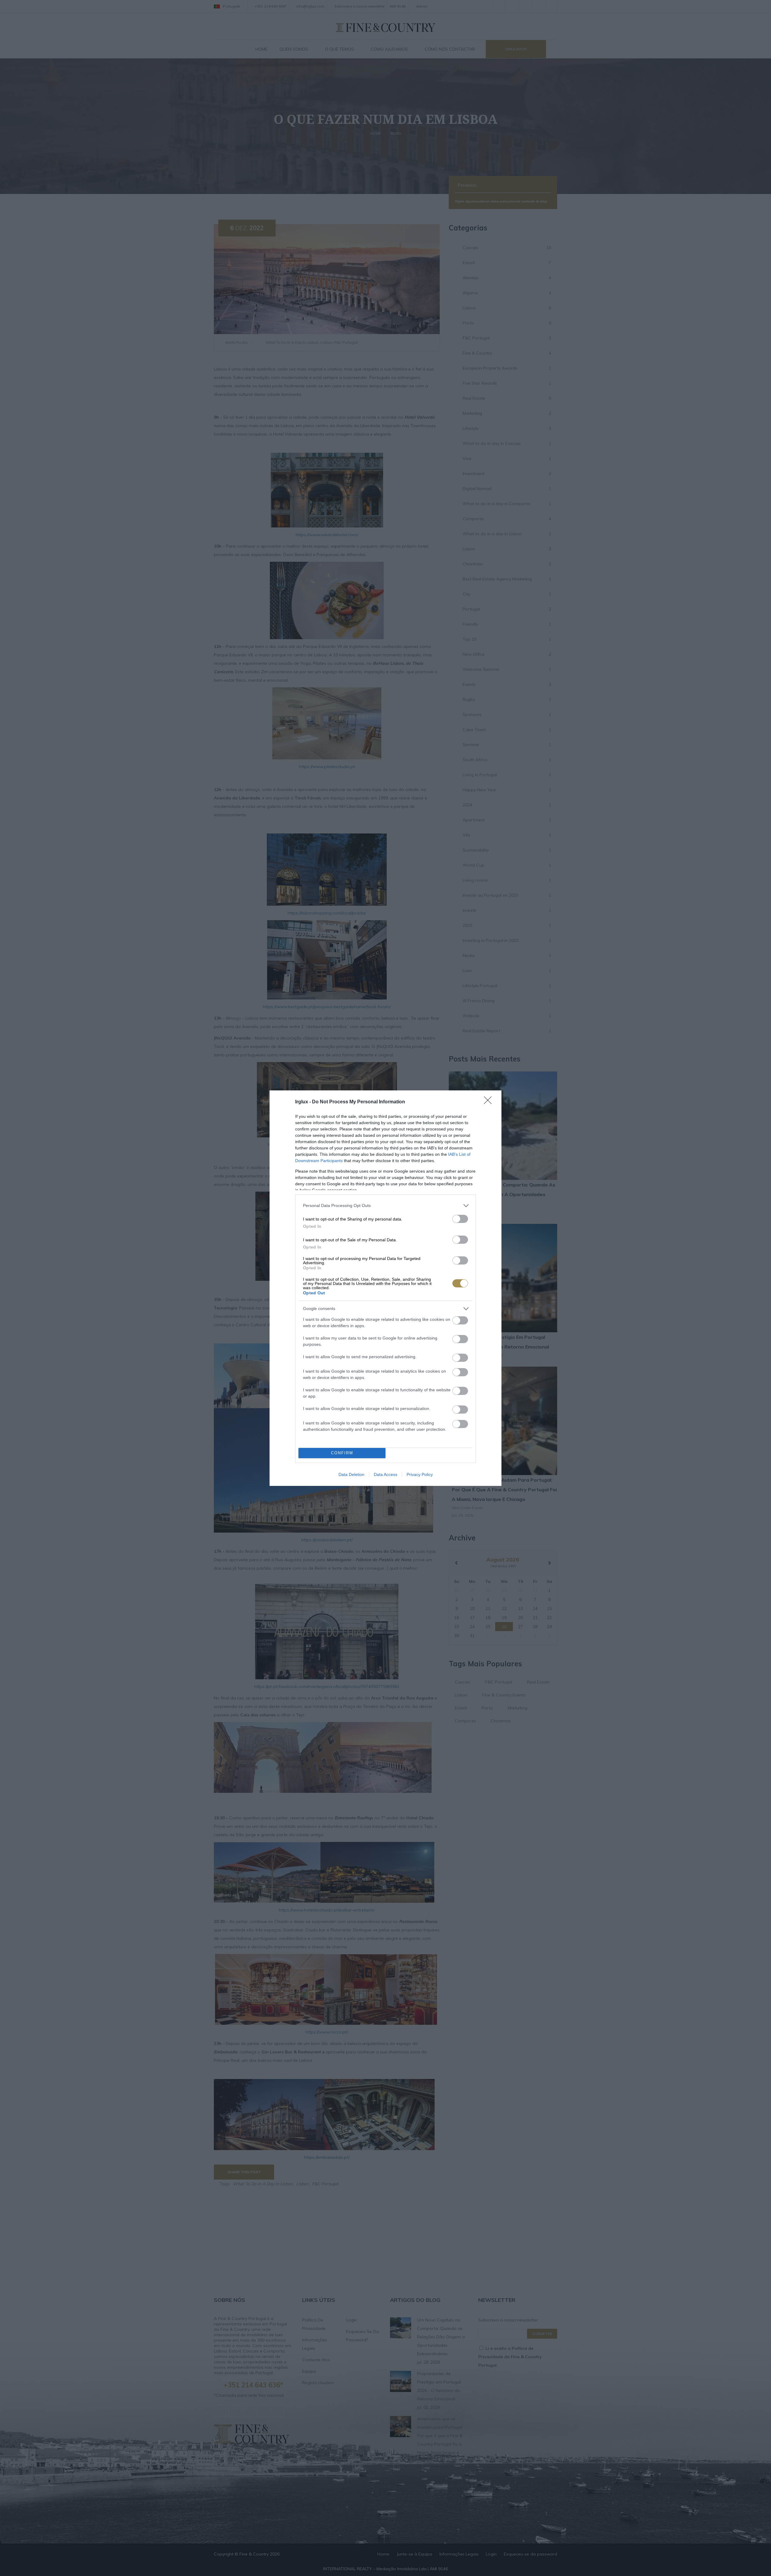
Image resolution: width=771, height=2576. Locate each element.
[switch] (460, 1219)
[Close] (490, 1102)
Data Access (385, 1474)
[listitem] (385, 1206)
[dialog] (385, 1288)
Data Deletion (351, 1474)
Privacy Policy (420, 1474)
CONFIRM (342, 1453)
